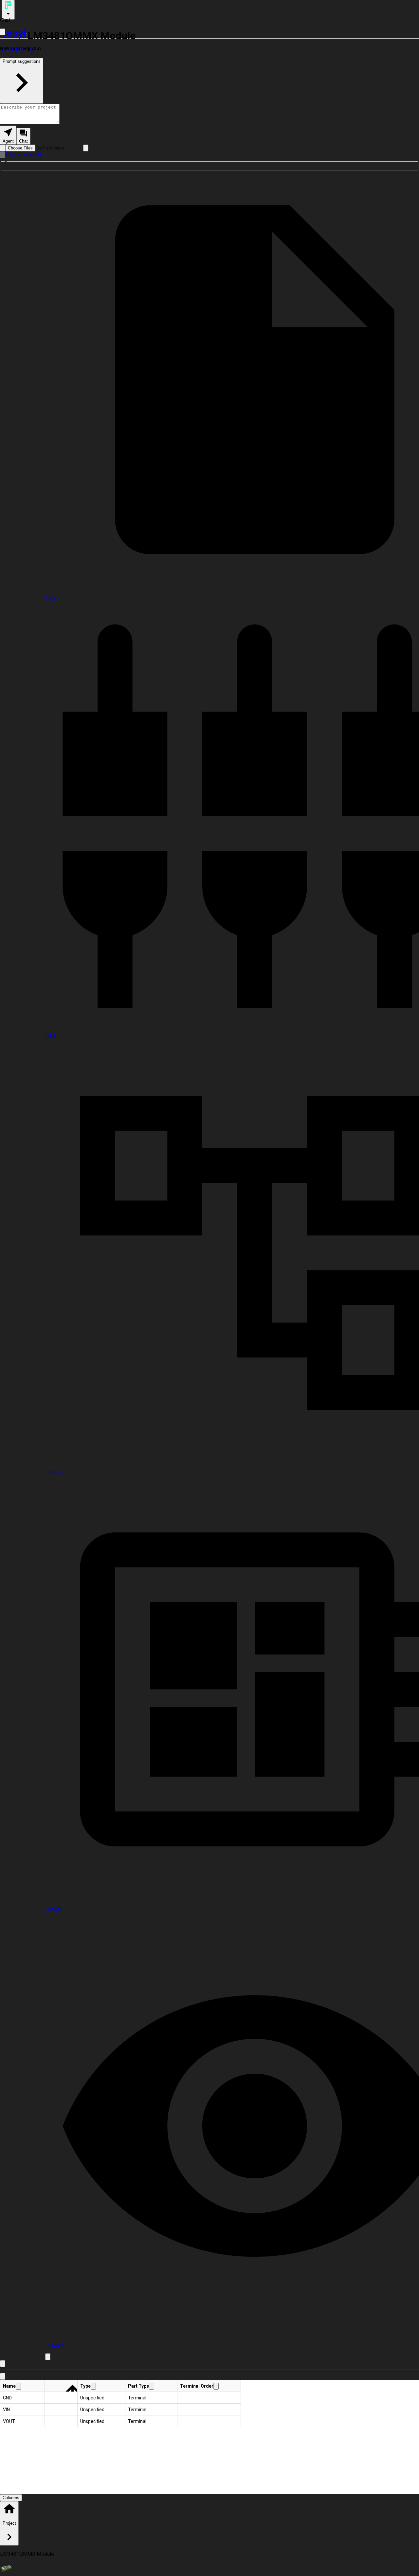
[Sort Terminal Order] (216, 2386)
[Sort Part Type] (152, 2386)
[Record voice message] (3, 155)
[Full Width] (3, 32)
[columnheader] (23, 2386)
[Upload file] (3, 148)
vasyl (14, 33)
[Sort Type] (93, 2386)
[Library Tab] (3, 2376)
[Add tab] (48, 2357)
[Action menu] (8, 10)
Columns (11, 2498)
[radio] (8, 135)
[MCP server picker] (86, 148)
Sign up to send (23, 155)
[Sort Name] (18, 2386)
